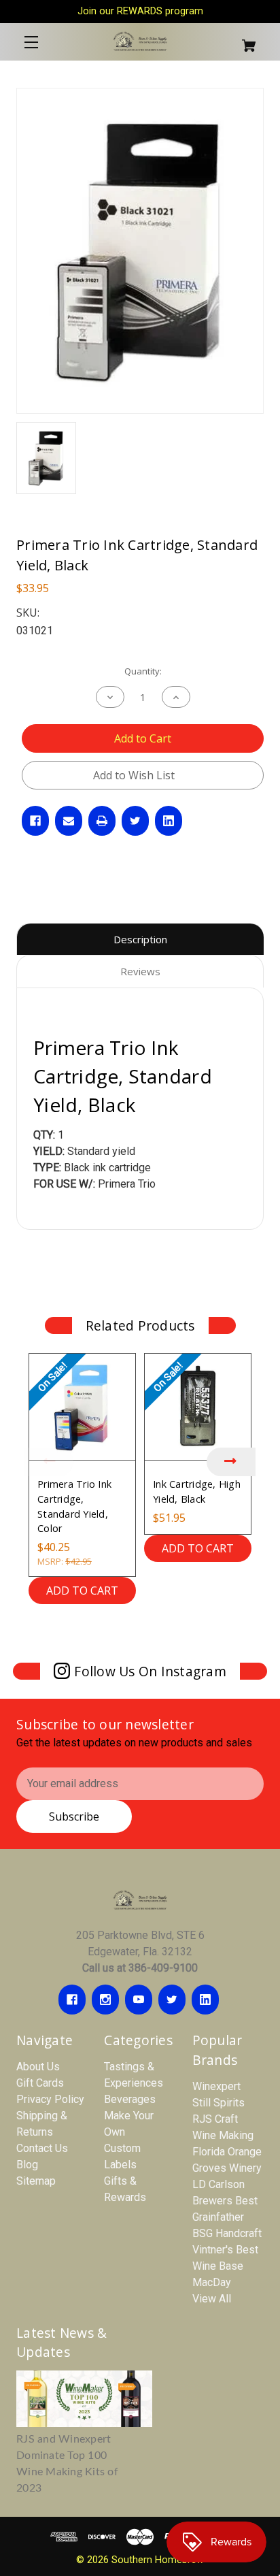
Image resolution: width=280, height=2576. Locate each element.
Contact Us (42, 2148)
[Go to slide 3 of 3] (160, 1630)
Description (140, 939)
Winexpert (216, 2086)
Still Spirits (218, 2103)
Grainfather (218, 2217)
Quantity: (143, 671)
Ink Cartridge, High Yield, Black (197, 1491)
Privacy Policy (50, 2099)
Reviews (140, 971)
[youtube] (139, 2000)
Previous (49, 1462)
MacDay (212, 2282)
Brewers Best (225, 2201)
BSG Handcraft (227, 2233)
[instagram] (105, 2000)
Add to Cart (82, 1591)
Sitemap (36, 2181)
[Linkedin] (169, 821)
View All (212, 2299)
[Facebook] (35, 821)
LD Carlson (218, 2184)
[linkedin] (205, 2000)
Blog (27, 2165)
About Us (38, 2067)
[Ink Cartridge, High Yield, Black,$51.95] (198, 1407)
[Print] (102, 821)
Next (231, 1462)
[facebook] (72, 2000)
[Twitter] (135, 821)
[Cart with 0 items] (243, 40)
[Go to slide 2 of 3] (140, 1630)
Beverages (130, 2099)
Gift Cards (40, 2083)
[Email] (69, 821)
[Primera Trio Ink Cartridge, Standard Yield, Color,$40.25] (82, 1407)
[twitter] (172, 2000)
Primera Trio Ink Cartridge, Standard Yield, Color (74, 1506)
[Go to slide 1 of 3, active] (120, 1630)
